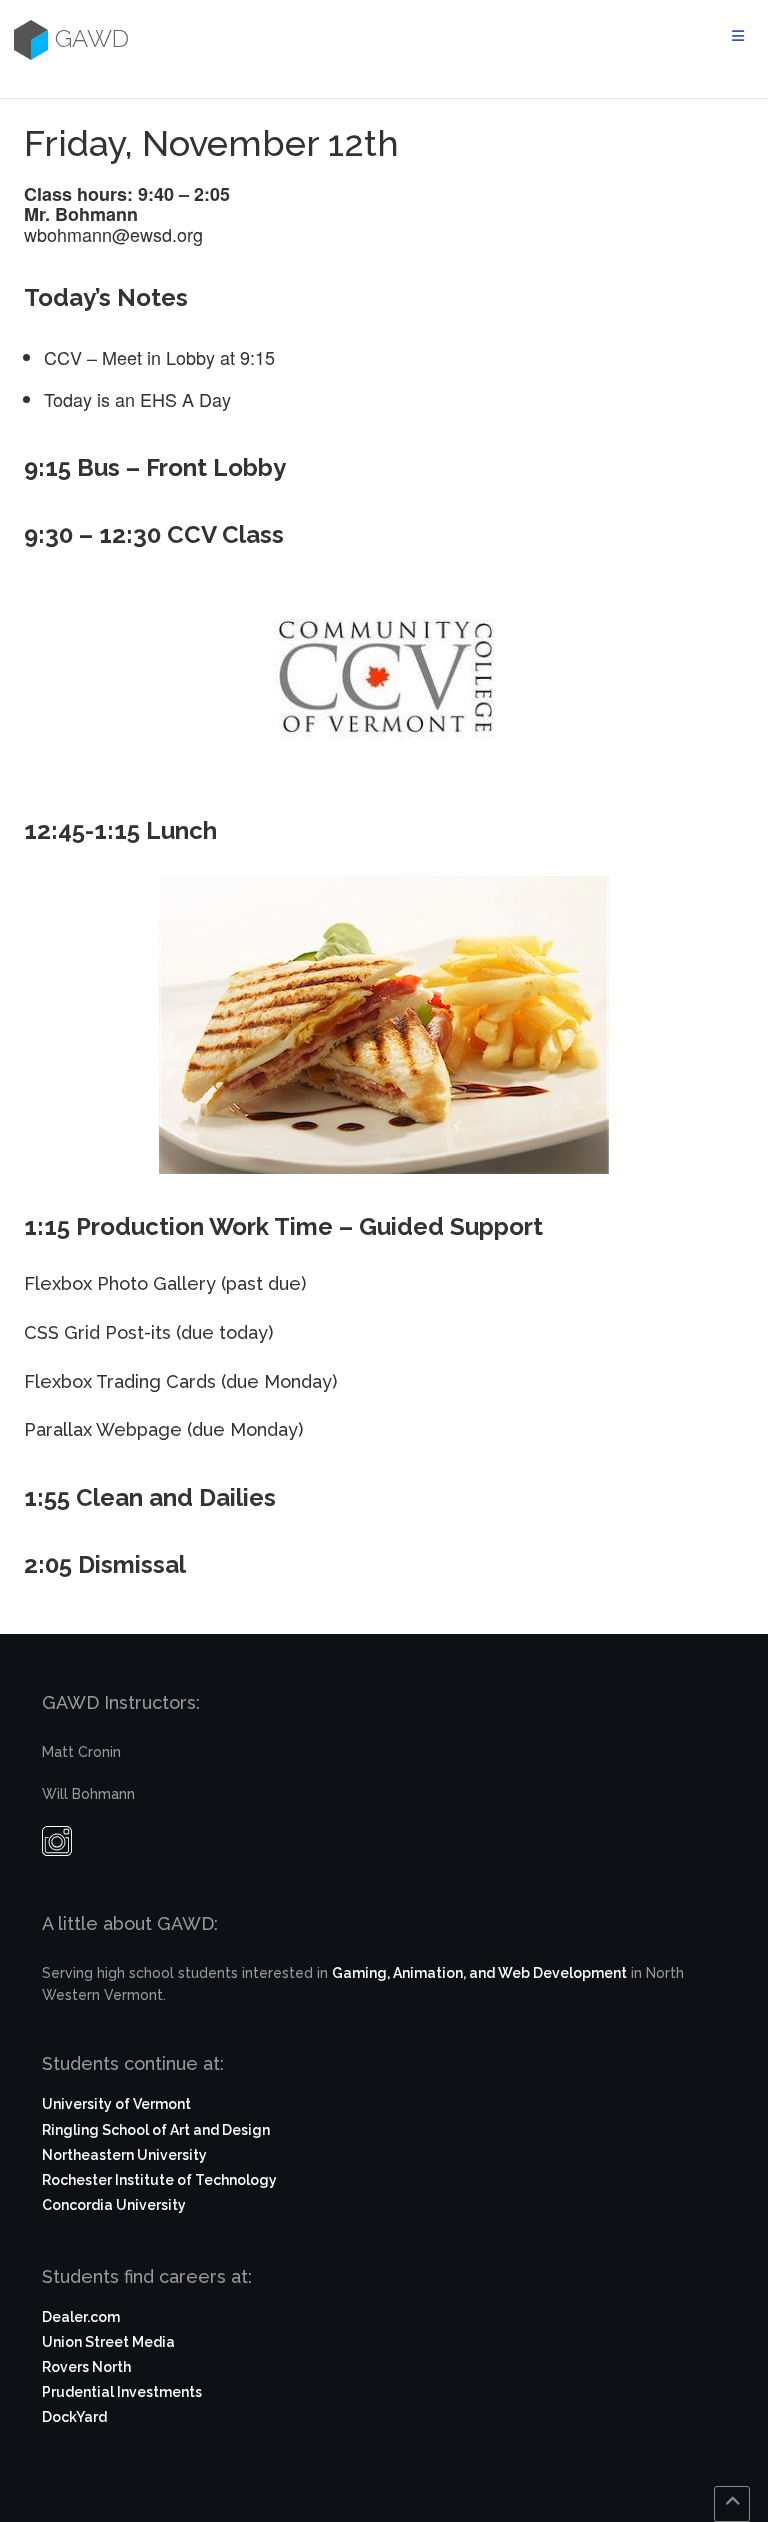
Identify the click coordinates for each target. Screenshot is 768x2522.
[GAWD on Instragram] (57, 1846)
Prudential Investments (122, 2392)
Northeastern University (124, 2155)
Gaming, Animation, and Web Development (479, 1973)
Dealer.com (81, 2317)
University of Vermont (116, 2104)
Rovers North (86, 2367)
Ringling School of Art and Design (156, 2130)
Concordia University (114, 2205)
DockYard (74, 2417)
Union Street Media (108, 2342)
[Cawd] (28, 39)
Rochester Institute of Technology (159, 2180)
